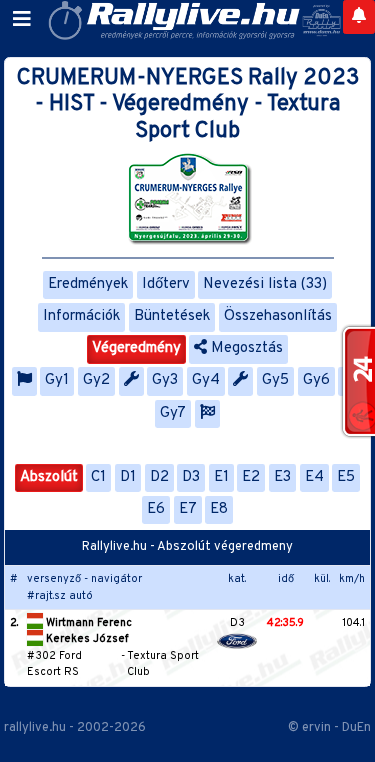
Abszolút (49, 477)
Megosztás (245, 348)
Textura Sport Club (163, 664)
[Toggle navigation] (22, 20)
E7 (188, 509)
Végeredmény (136, 348)
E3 (282, 477)
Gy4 (206, 380)
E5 (346, 477)
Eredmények (88, 284)
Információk (81, 316)
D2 (159, 477)
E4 (314, 477)
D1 (128, 477)
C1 (98, 477)
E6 (156, 509)
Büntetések (172, 316)
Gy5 (275, 380)
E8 (219, 509)
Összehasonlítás (278, 316)
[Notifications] (359, 17)
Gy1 (57, 380)
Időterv (166, 284)
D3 (191, 477)
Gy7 (173, 413)
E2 (251, 477)
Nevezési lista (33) (265, 284)
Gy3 (165, 380)
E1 (221, 477)
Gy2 (96, 380)
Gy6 (316, 380)
